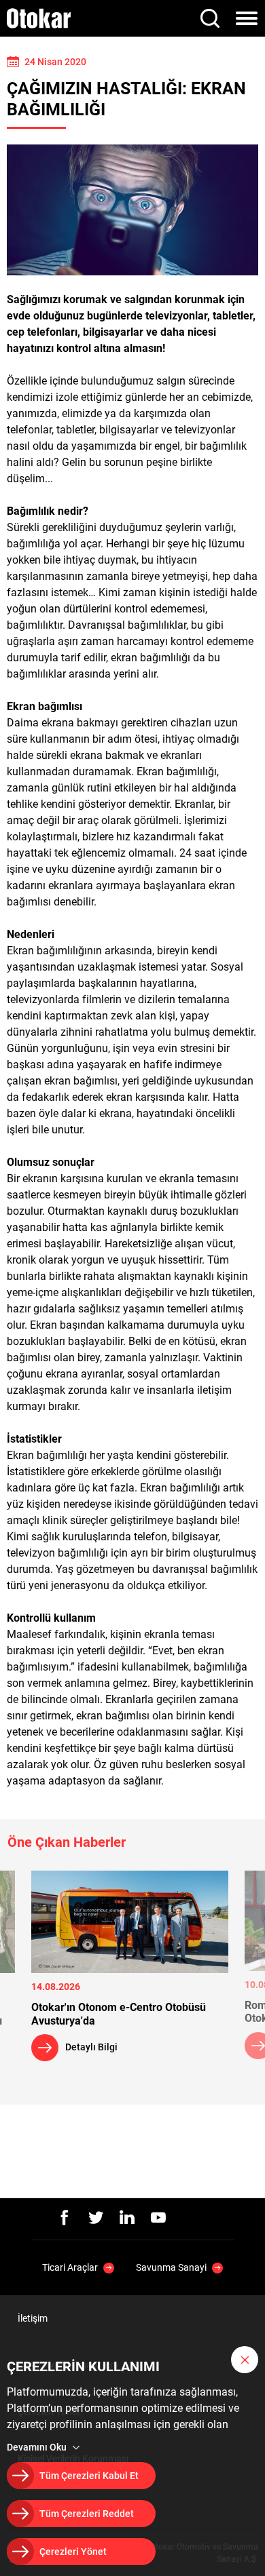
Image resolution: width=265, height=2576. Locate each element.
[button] (245, 2360)
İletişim (33, 2318)
